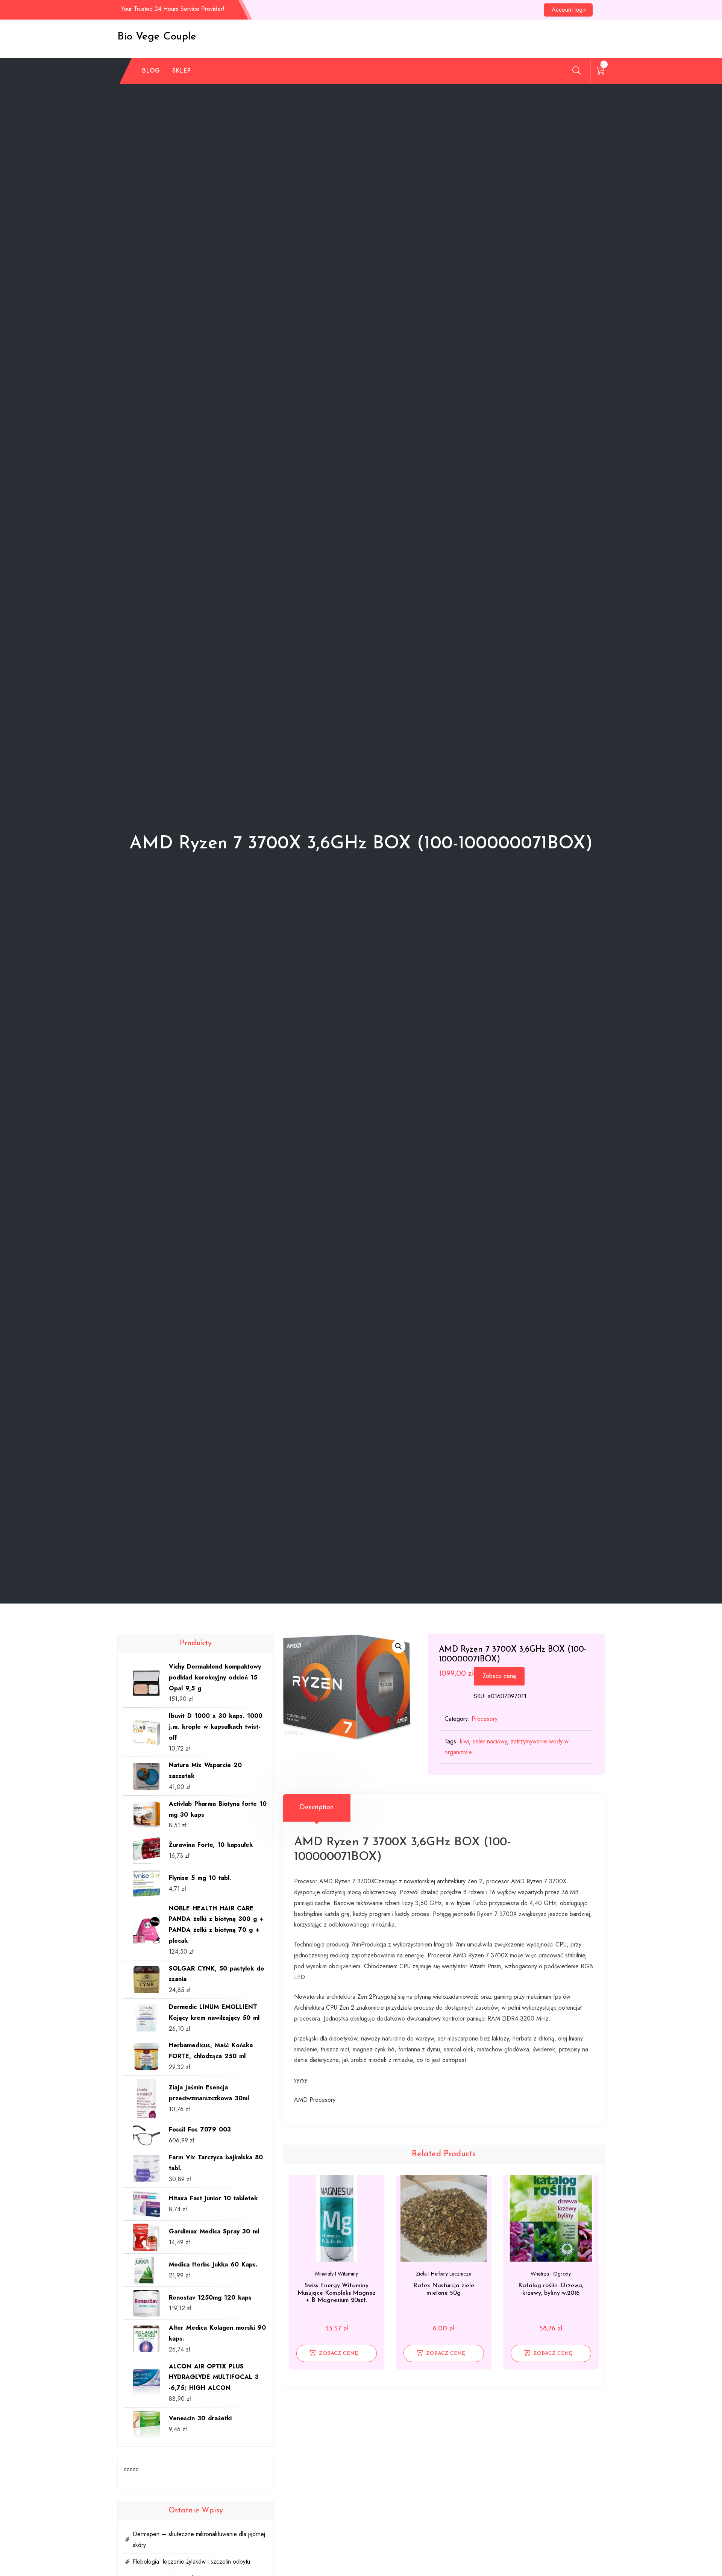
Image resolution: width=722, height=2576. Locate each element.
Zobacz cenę (499, 1676)
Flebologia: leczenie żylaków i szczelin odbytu (191, 2562)
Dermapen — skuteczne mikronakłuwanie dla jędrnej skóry (199, 2540)
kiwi (464, 1741)
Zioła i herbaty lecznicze (444, 2274)
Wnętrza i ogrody (551, 2274)
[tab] (317, 1808)
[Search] (576, 70)
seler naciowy (490, 1741)
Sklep (182, 71)
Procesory (485, 1719)
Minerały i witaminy (337, 2274)
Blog (151, 71)
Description (317, 1808)
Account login (569, 10)
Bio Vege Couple (157, 37)
